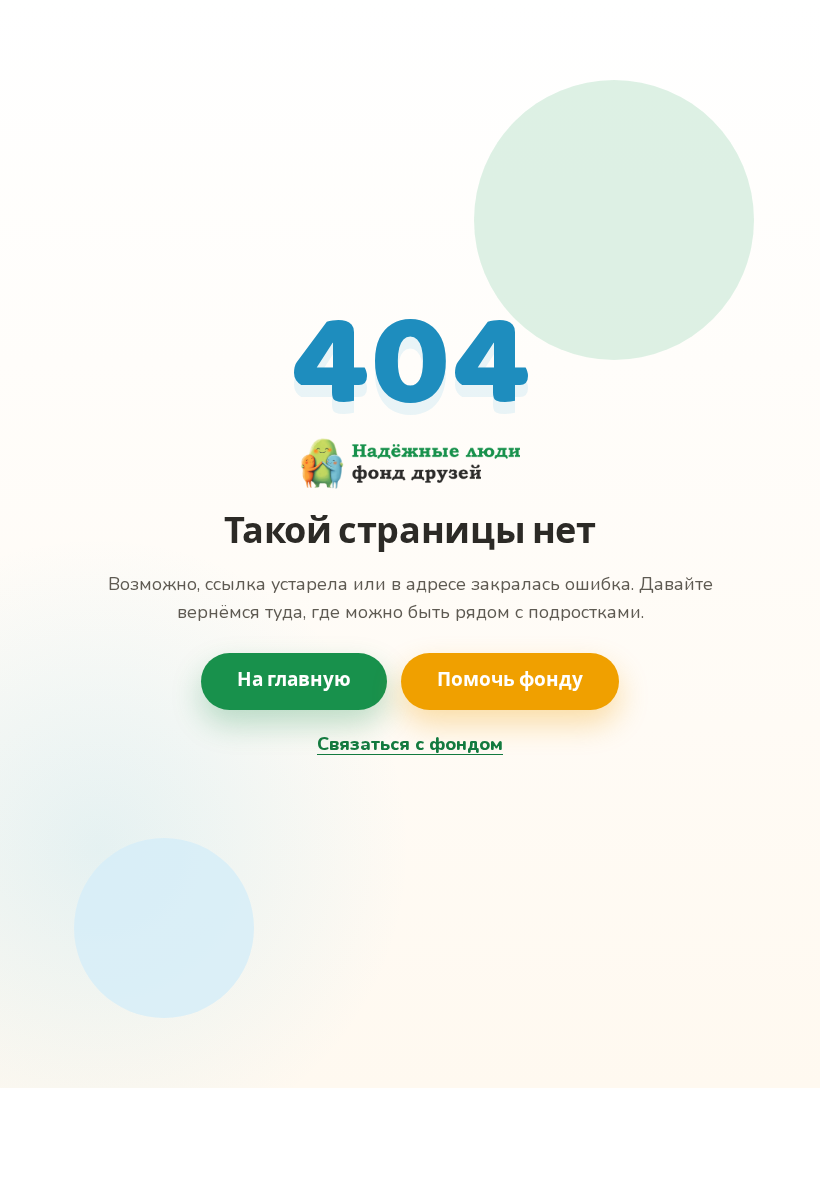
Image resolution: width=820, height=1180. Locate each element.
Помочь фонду (510, 681)
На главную (294, 681)
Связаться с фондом (410, 744)
